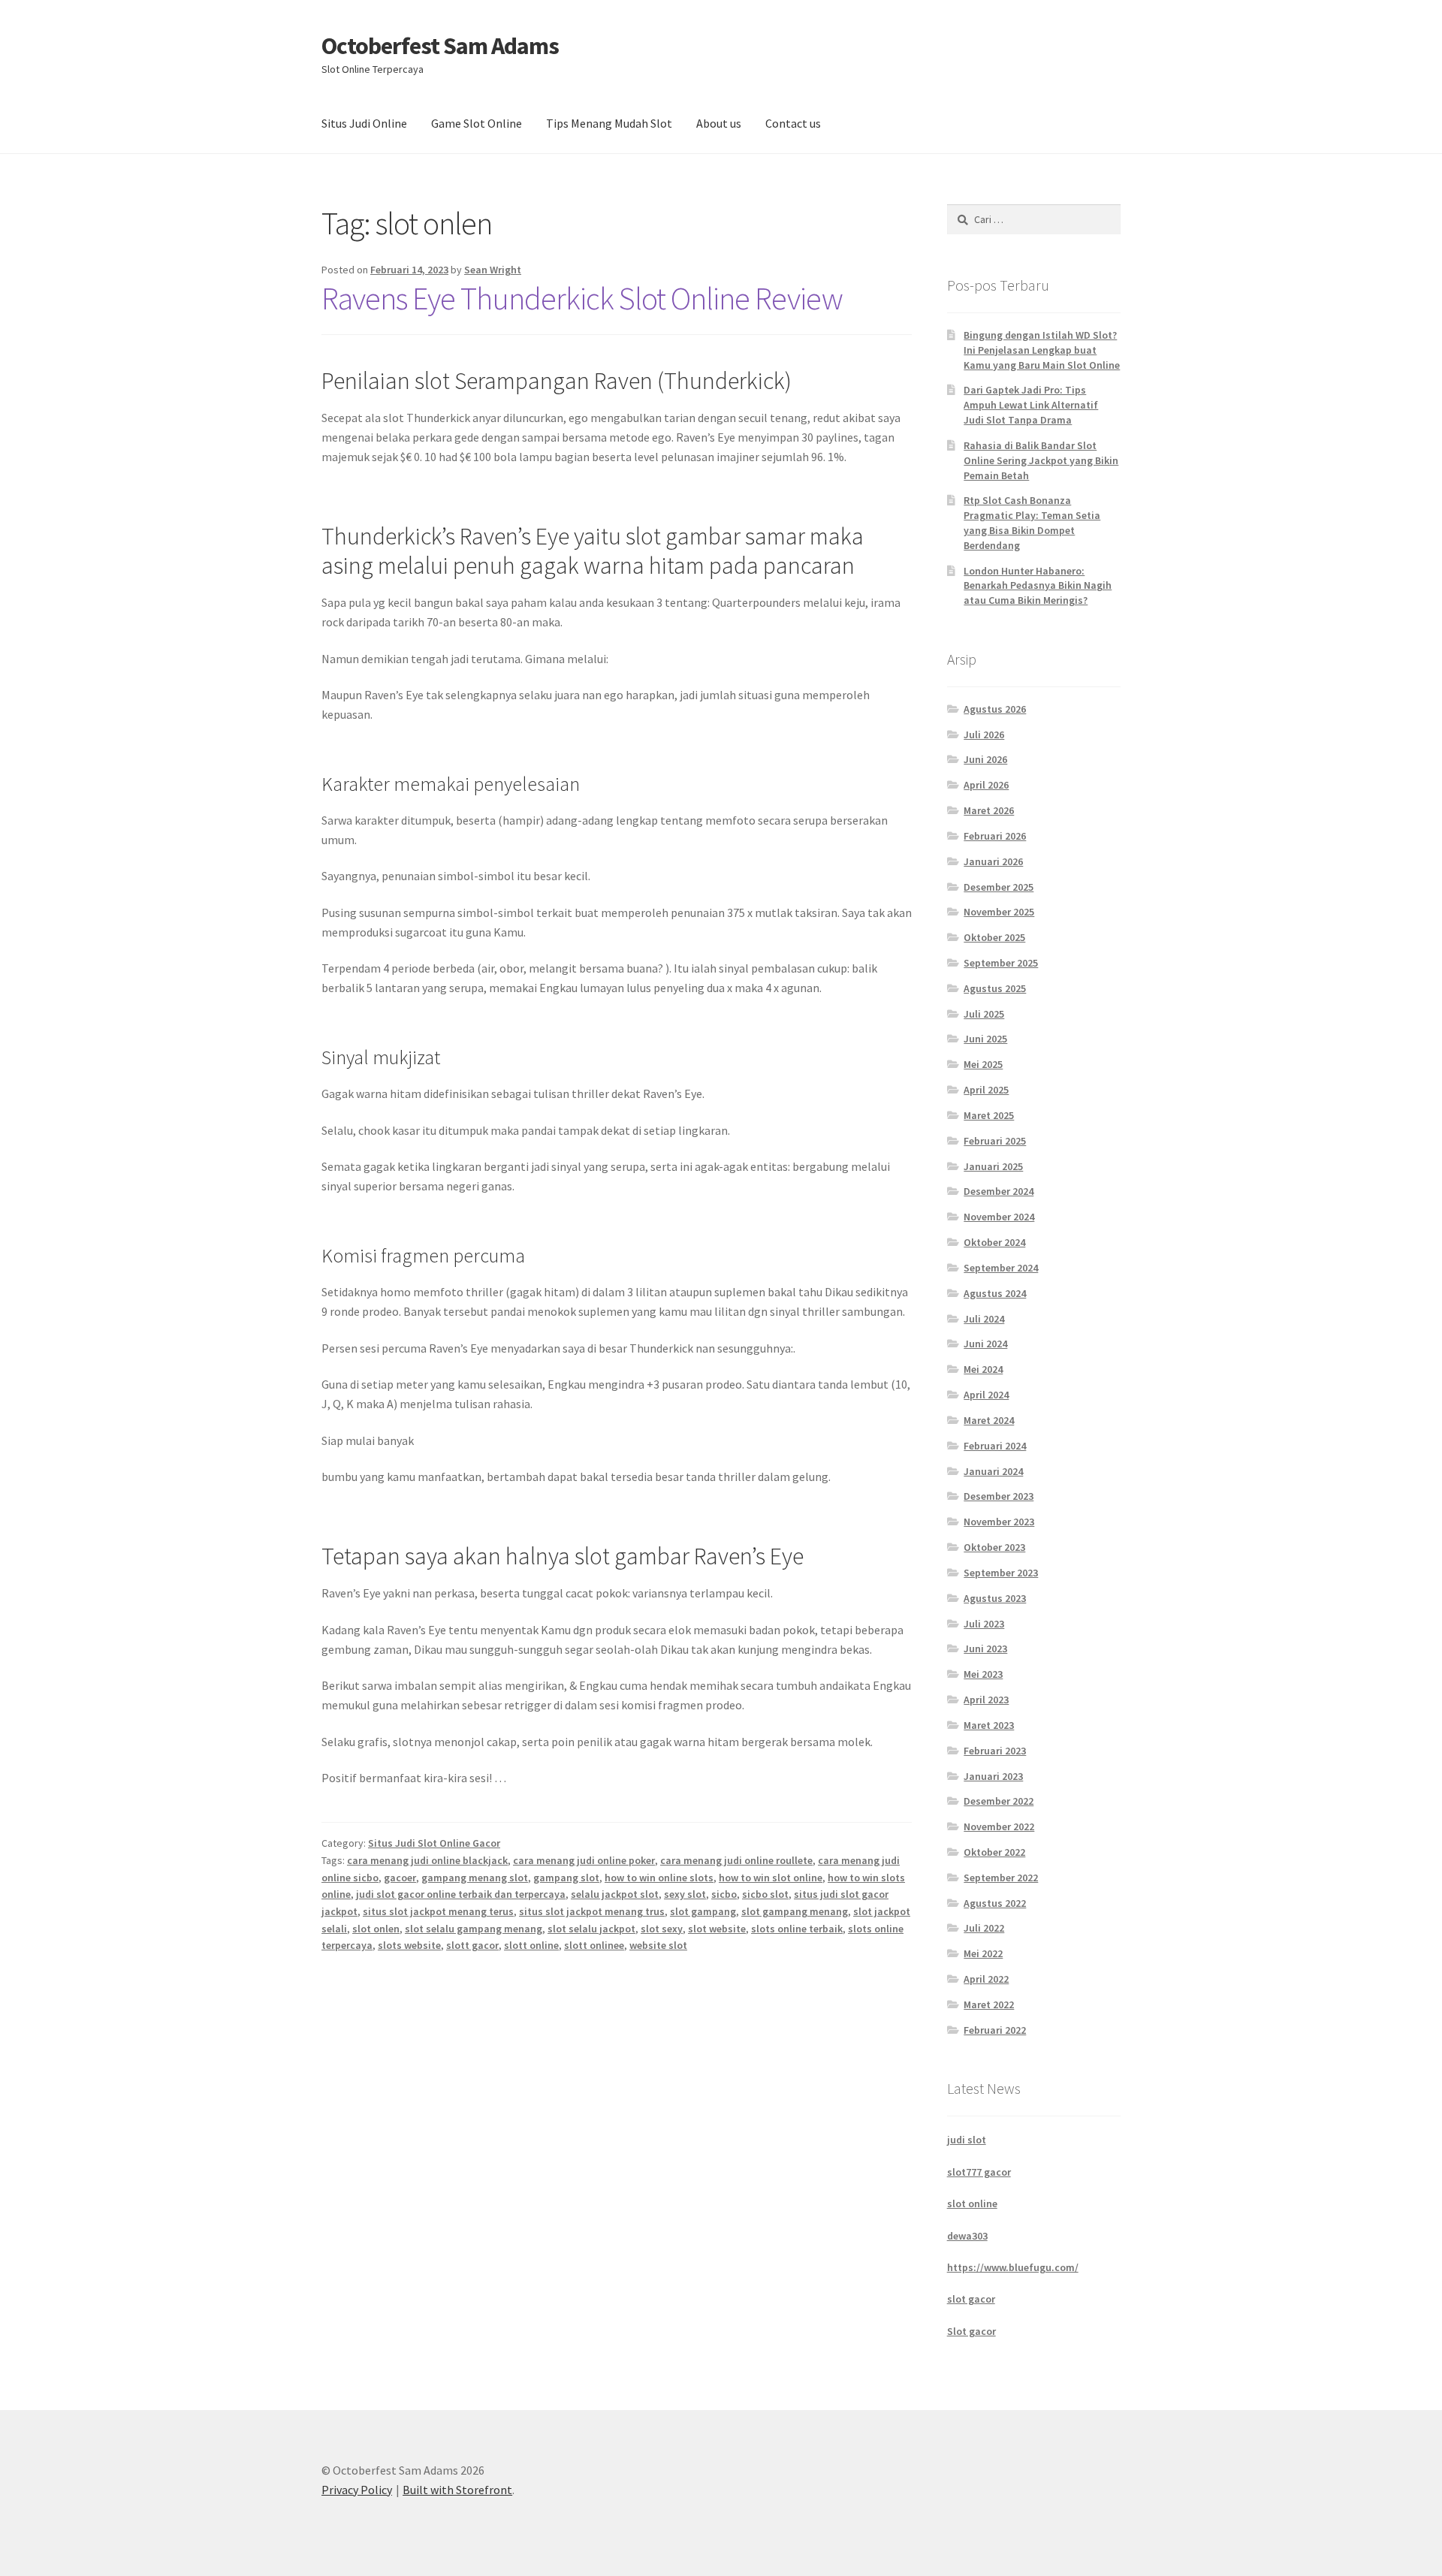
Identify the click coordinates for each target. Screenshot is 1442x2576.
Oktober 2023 (994, 1547)
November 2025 (999, 912)
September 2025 (1001, 963)
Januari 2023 (993, 1776)
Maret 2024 (989, 1420)
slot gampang (703, 1911)
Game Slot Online (477, 123)
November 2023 (999, 1522)
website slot (658, 1945)
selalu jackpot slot (615, 1894)
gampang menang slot (475, 1878)
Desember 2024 (999, 1191)
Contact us (793, 123)
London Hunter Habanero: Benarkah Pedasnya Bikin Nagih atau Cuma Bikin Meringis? (1038, 586)
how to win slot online (771, 1878)
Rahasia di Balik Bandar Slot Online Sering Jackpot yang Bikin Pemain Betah (1041, 460)
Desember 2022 (999, 1801)
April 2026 (986, 785)
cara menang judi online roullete (736, 1860)
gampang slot (566, 1878)
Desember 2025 (999, 887)
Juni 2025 (985, 1039)
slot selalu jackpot (591, 1929)
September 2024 (1001, 1268)
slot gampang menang (795, 1911)
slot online (972, 2203)
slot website (717, 1929)
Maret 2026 (989, 810)
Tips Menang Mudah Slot (609, 123)
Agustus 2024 (995, 1293)
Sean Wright (493, 270)
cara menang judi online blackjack (427, 1860)
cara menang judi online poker (584, 1860)
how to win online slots (659, 1878)
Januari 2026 (993, 861)
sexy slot (685, 1894)
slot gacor (971, 2299)
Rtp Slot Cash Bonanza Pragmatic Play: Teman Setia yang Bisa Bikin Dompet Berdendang (1032, 522)
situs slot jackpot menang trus (592, 1911)
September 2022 (1001, 1878)
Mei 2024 (983, 1369)
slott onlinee (594, 1945)
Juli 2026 (984, 734)
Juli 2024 (984, 1319)
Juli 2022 (984, 1928)
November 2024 (999, 1217)
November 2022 (999, 1826)
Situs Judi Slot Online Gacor (434, 1843)
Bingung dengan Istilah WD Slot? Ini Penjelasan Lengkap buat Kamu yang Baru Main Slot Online (1042, 350)
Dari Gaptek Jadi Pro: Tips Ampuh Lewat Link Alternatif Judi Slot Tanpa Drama (1031, 405)
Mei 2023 (983, 1674)
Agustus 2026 (995, 709)
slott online (531, 1945)
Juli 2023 (984, 1624)
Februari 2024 (995, 1446)
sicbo (724, 1894)
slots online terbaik (797, 1929)
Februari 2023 (995, 1751)
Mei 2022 (983, 1953)
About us (719, 123)
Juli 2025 (984, 1014)
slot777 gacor (979, 2172)
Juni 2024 (985, 1344)
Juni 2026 (985, 759)
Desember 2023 (999, 1496)
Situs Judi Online (364, 123)
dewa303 (967, 2236)
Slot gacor (971, 2331)
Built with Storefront (457, 2490)
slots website (409, 1945)
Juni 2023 (985, 1648)
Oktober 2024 (994, 1242)
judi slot (967, 2140)
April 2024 (986, 1395)
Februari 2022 (995, 2030)
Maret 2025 (989, 1115)
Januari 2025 (993, 1166)
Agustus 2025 (995, 988)
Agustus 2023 (995, 1598)
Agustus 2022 (995, 1903)
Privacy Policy (357, 2490)
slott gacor (472, 1945)
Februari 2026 (995, 836)
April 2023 (986, 1700)
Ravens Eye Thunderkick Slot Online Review (582, 298)
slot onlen (376, 1929)
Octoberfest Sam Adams (440, 46)
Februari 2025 (995, 1141)
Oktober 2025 (994, 937)
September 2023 (1001, 1573)
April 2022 (986, 1979)
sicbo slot (765, 1894)
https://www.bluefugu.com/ (1013, 2267)
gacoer (400, 1878)
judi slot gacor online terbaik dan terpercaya (461, 1894)
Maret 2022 (989, 2004)
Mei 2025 (983, 1064)
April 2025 (986, 1090)
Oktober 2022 (994, 1852)
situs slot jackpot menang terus (438, 1911)
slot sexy (662, 1929)
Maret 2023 (989, 1725)
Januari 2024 (993, 1471)
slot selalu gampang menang (474, 1929)
